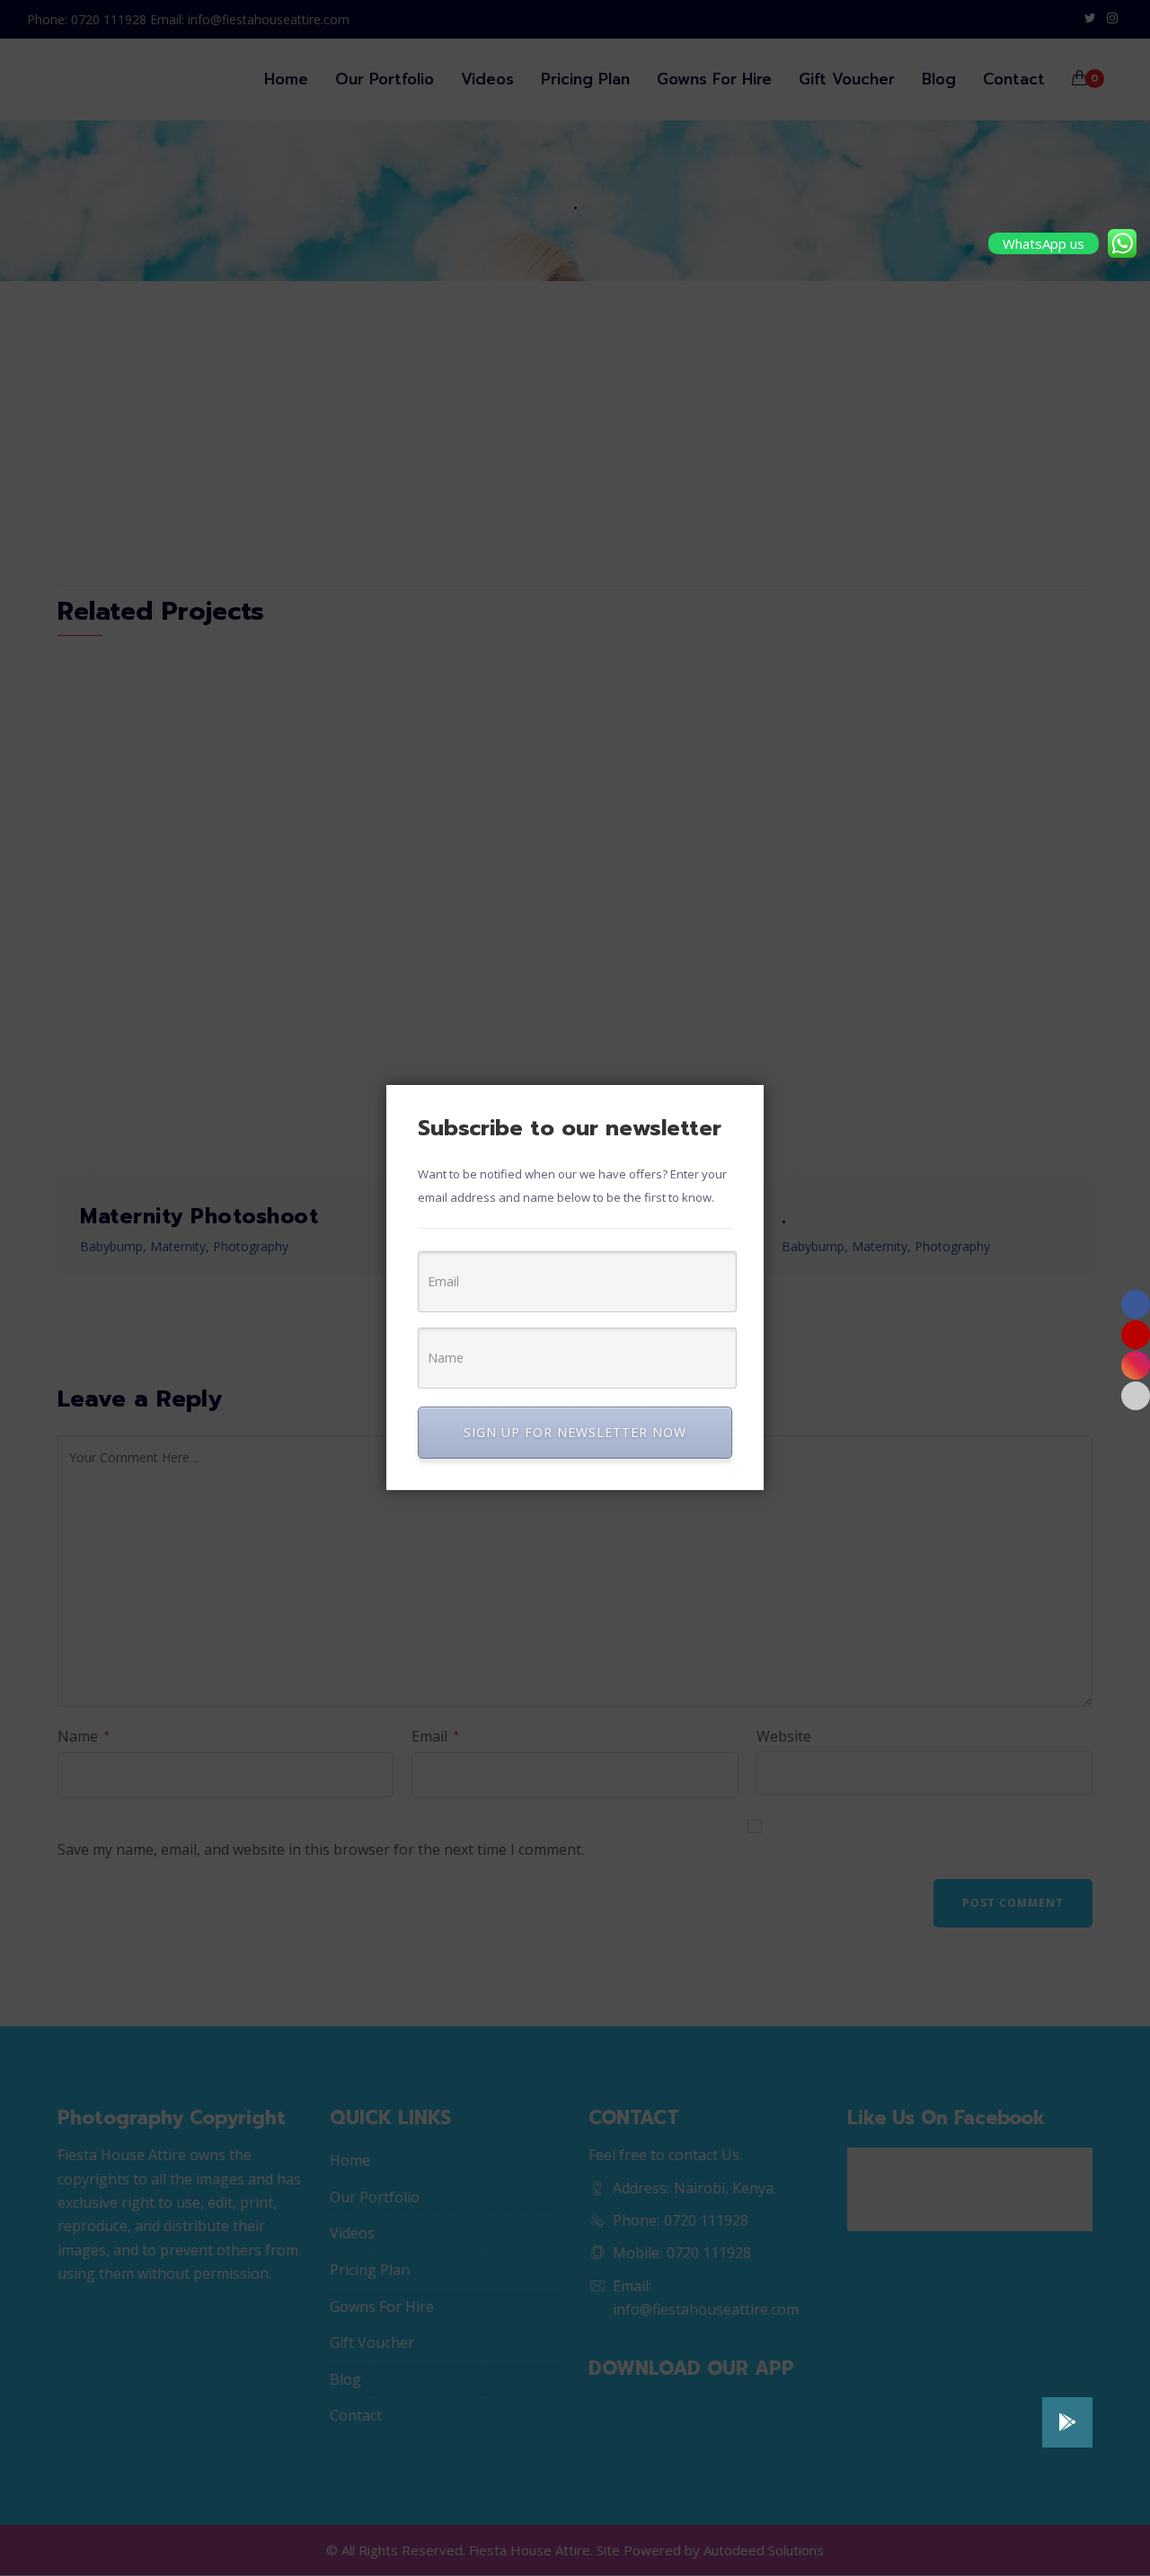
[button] (1067, 2422)
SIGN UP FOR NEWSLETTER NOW (575, 1432)
